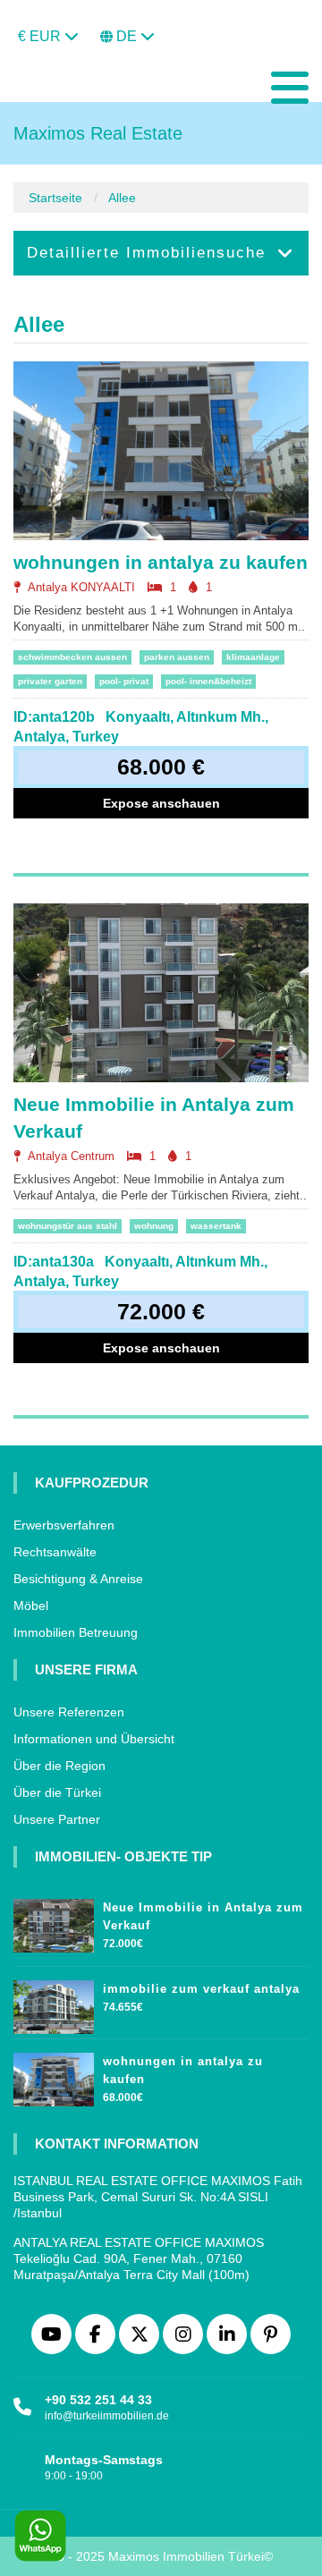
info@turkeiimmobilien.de (107, 2416)
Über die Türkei (57, 1792)
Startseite (55, 198)
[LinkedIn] (227, 2334)
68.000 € (161, 767)
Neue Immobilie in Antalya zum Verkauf (154, 1118)
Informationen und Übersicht (94, 1739)
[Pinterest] (271, 2334)
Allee (122, 198)
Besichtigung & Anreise (78, 1579)
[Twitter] (139, 2334)
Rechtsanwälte (55, 1552)
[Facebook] (95, 2334)
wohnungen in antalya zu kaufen (161, 562)
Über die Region (59, 1766)
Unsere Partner (57, 1819)
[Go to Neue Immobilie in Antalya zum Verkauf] (54, 1921)
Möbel (31, 1606)
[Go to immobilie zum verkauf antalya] (54, 2003)
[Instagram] (183, 2334)
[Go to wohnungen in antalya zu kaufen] (54, 2075)
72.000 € (161, 1311)
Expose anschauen (161, 803)
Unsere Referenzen (69, 1712)
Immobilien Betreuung (76, 1632)
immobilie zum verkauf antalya (201, 1989)
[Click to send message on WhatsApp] (40, 2536)
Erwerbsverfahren (64, 1525)
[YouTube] (51, 2334)
